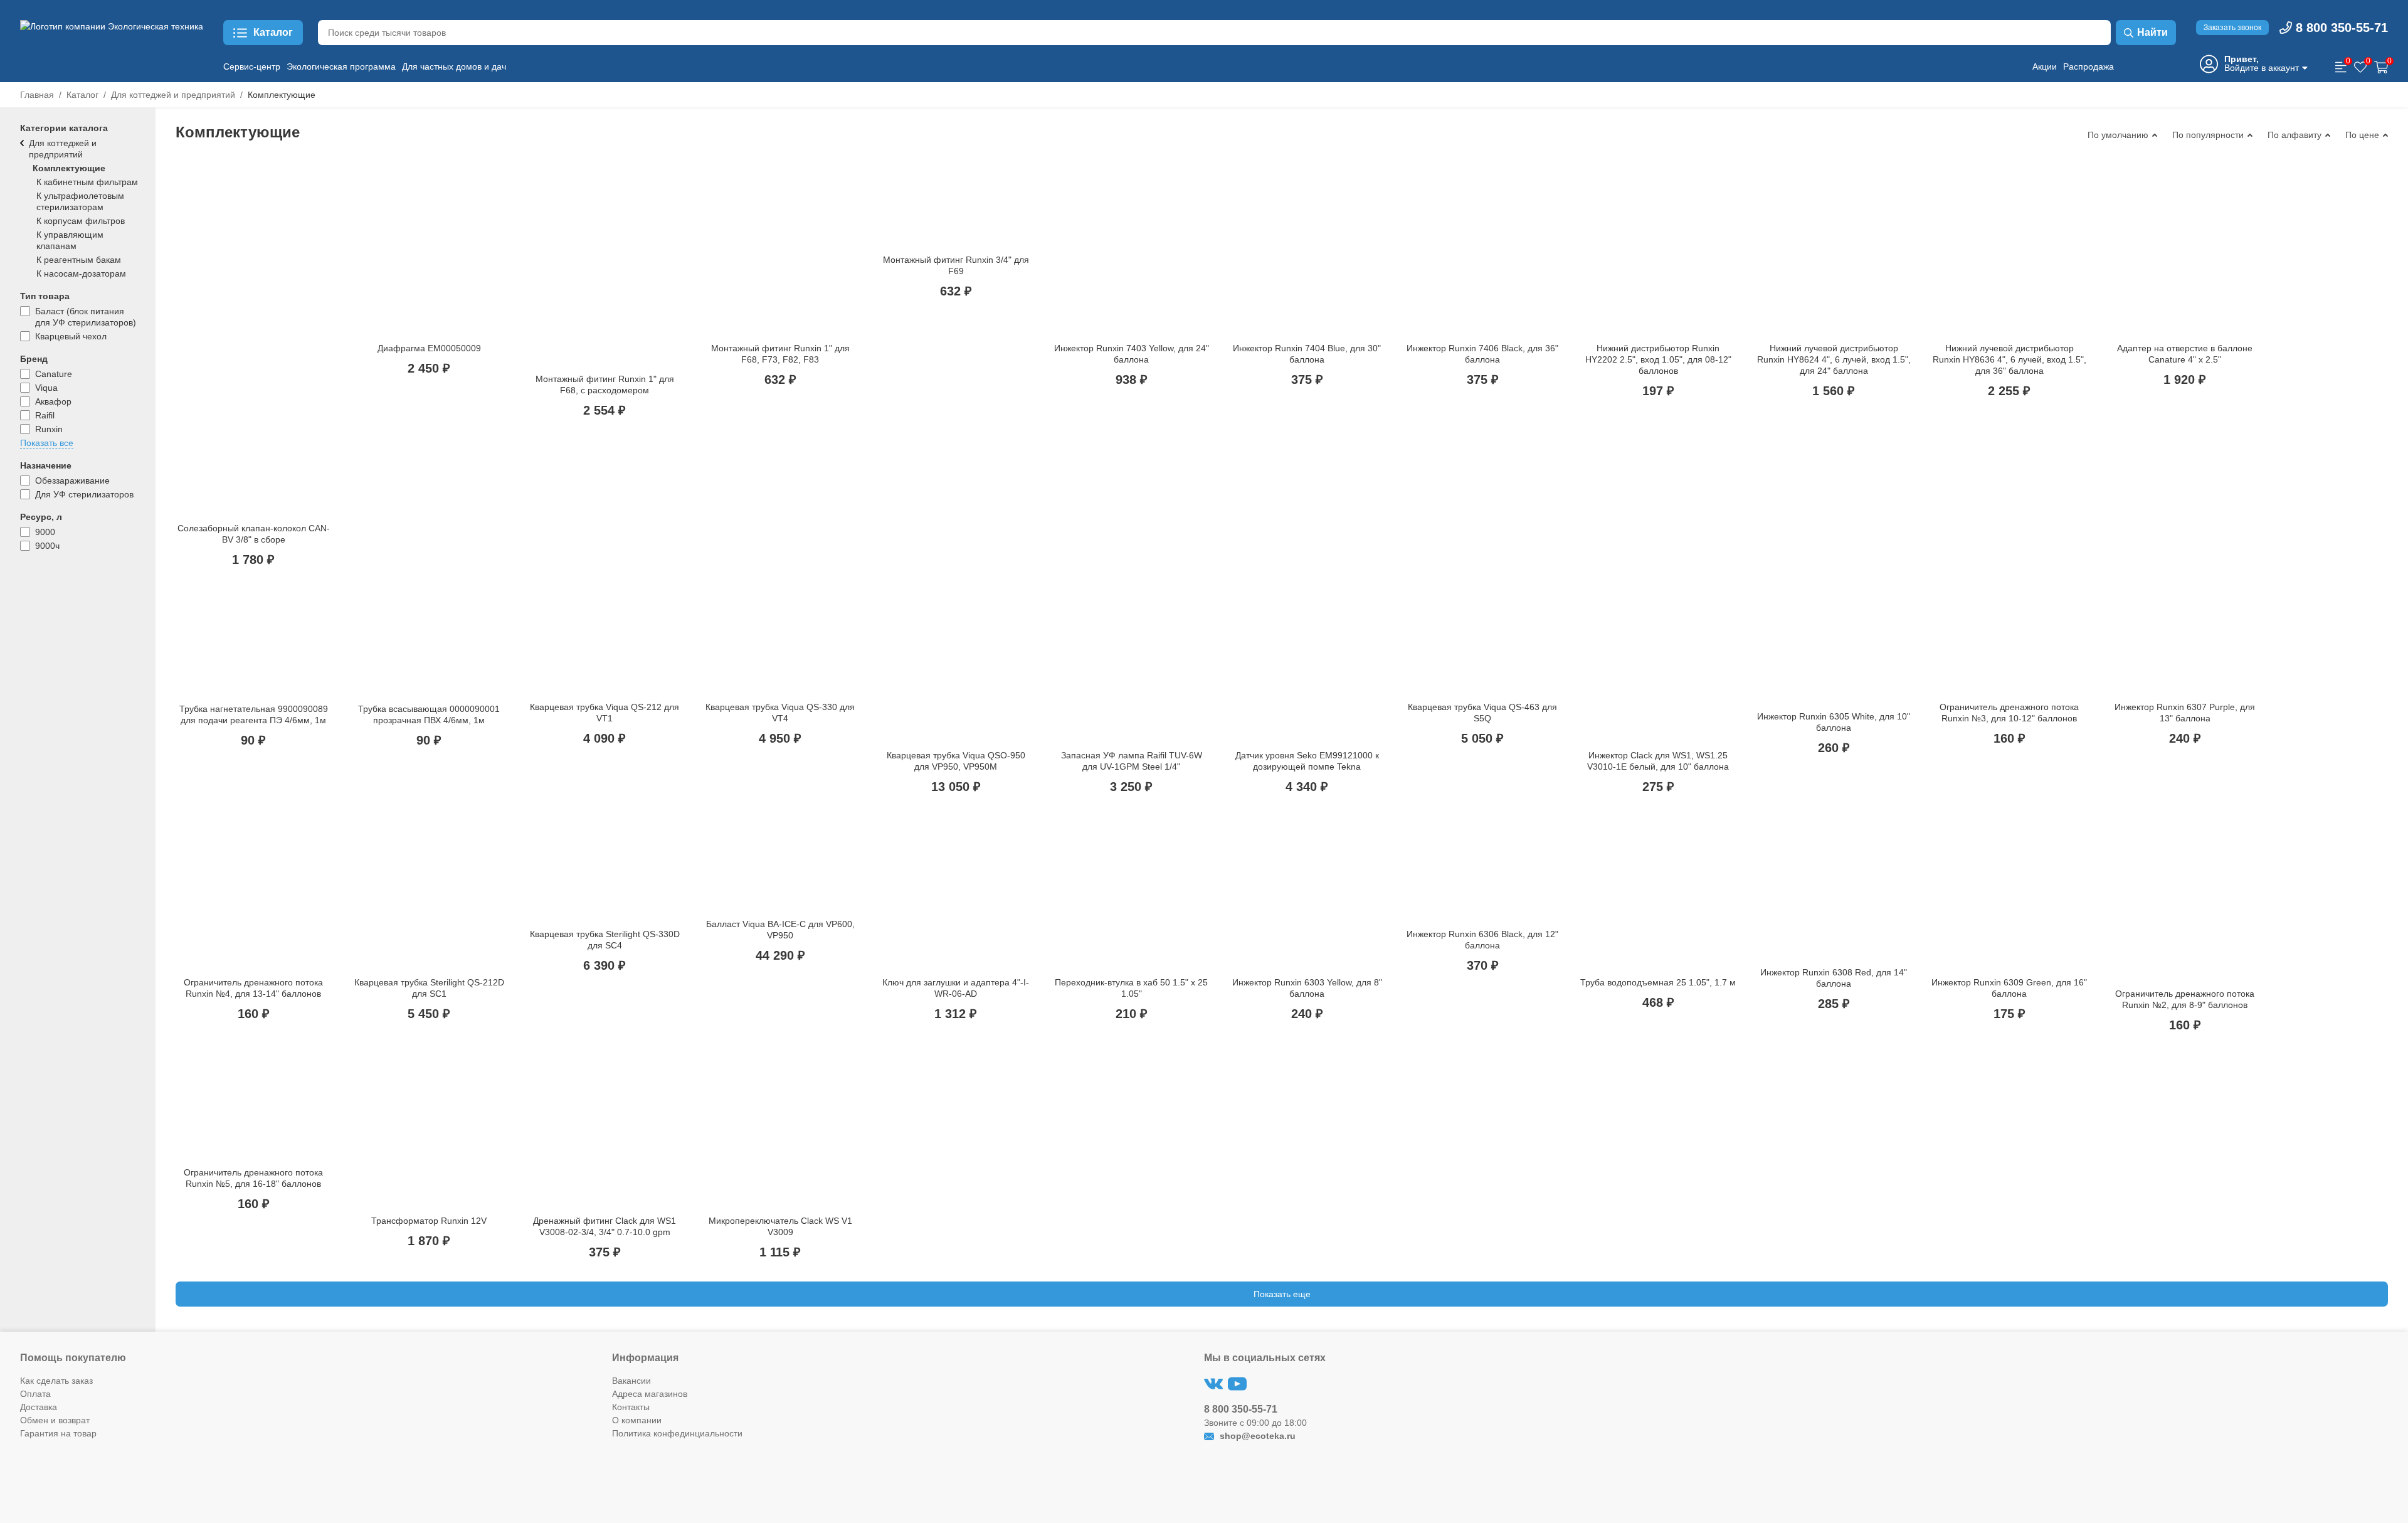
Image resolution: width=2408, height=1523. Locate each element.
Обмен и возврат (55, 1420)
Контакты (631, 1407)
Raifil (45, 415)
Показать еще (1282, 1294)
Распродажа (2089, 66)
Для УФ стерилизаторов (84, 494)
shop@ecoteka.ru (1256, 1436)
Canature (54, 374)
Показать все (47, 443)
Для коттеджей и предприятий (173, 95)
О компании (637, 1420)
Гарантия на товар (58, 1433)
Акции (2045, 66)
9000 (45, 532)
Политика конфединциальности (677, 1433)
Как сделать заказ (56, 1381)
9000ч (47, 546)
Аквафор (53, 401)
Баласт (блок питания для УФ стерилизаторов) (86, 317)
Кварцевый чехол (71, 336)
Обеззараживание (72, 480)
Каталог (82, 95)
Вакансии (631, 1381)
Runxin (49, 429)
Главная (37, 95)
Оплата (35, 1394)
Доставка (39, 1407)
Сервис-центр (252, 66)
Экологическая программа (341, 66)
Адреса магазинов (650, 1394)
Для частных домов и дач (454, 66)
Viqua (46, 388)
